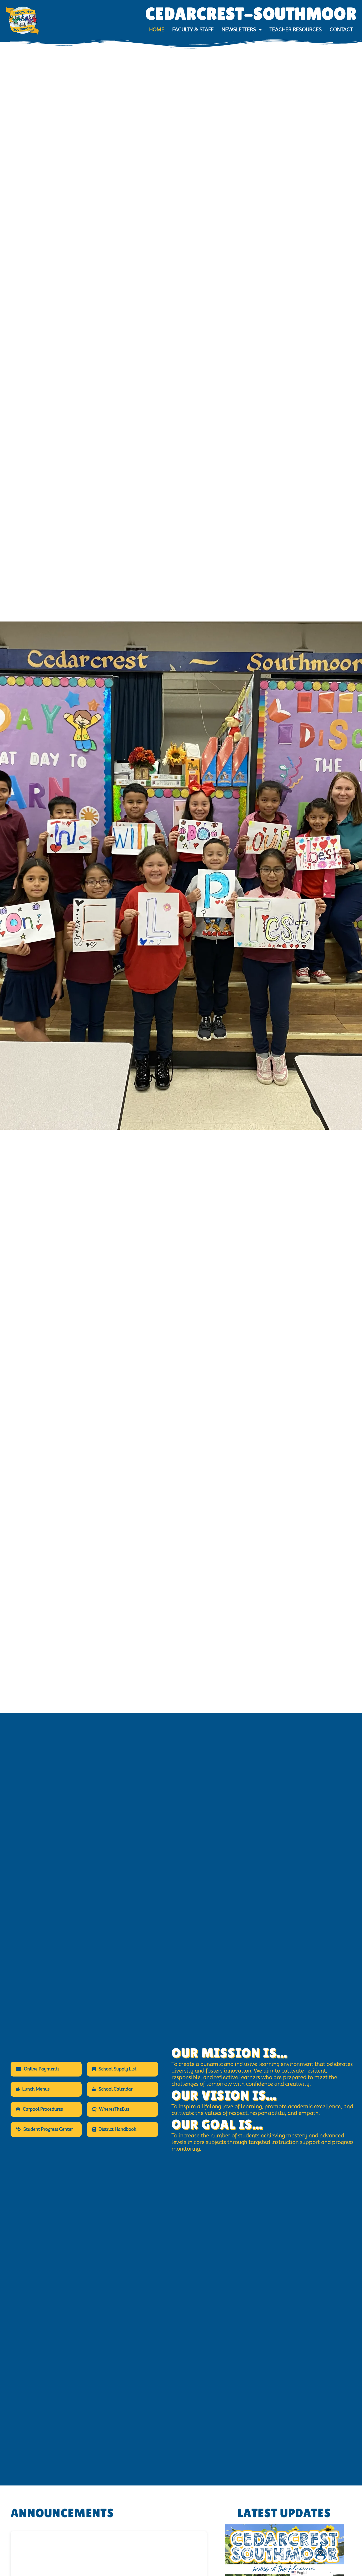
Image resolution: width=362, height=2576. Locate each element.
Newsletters (239, 30)
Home (157, 30)
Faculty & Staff (193, 30)
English (302, 2573)
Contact (341, 30)
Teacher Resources (296, 30)
